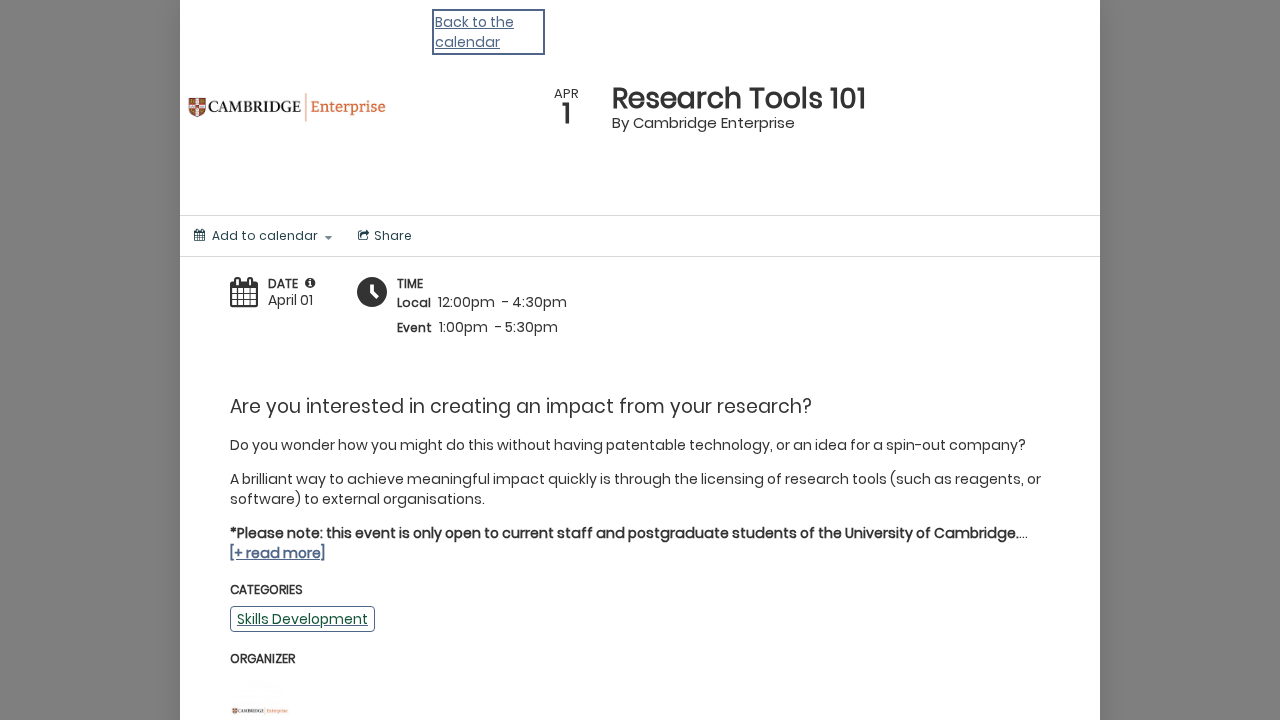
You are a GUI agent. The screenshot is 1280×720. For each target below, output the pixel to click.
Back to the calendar (474, 32)
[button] (310, 283)
